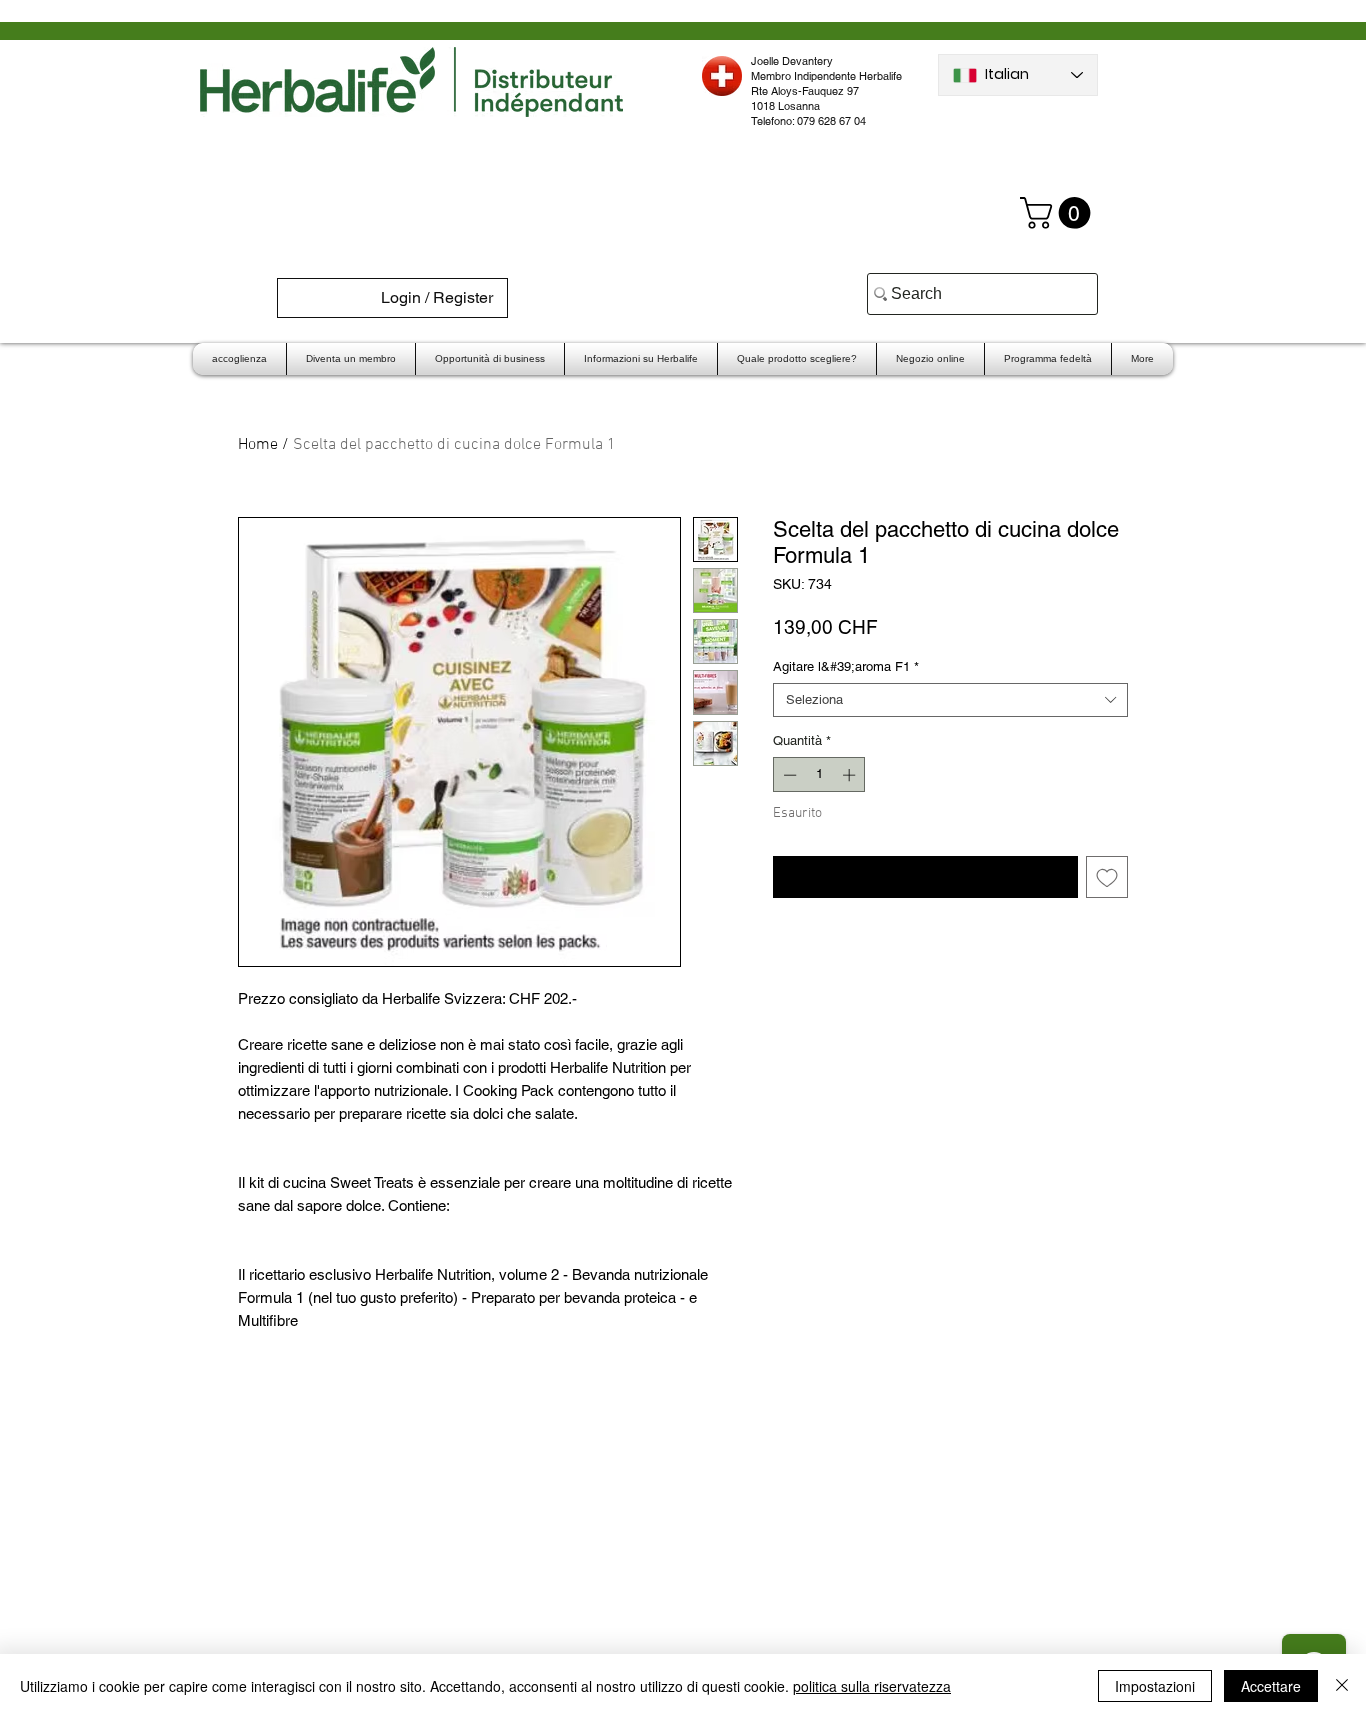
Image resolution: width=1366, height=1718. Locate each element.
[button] (1059, 213)
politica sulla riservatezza (872, 1686)
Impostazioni (1155, 1686)
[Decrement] (788, 775)
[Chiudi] (1342, 1686)
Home (258, 445)
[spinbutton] (819, 775)
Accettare (1271, 1686)
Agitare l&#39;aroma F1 (846, 666)
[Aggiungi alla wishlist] (1107, 877)
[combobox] (950, 700)
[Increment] (851, 775)
